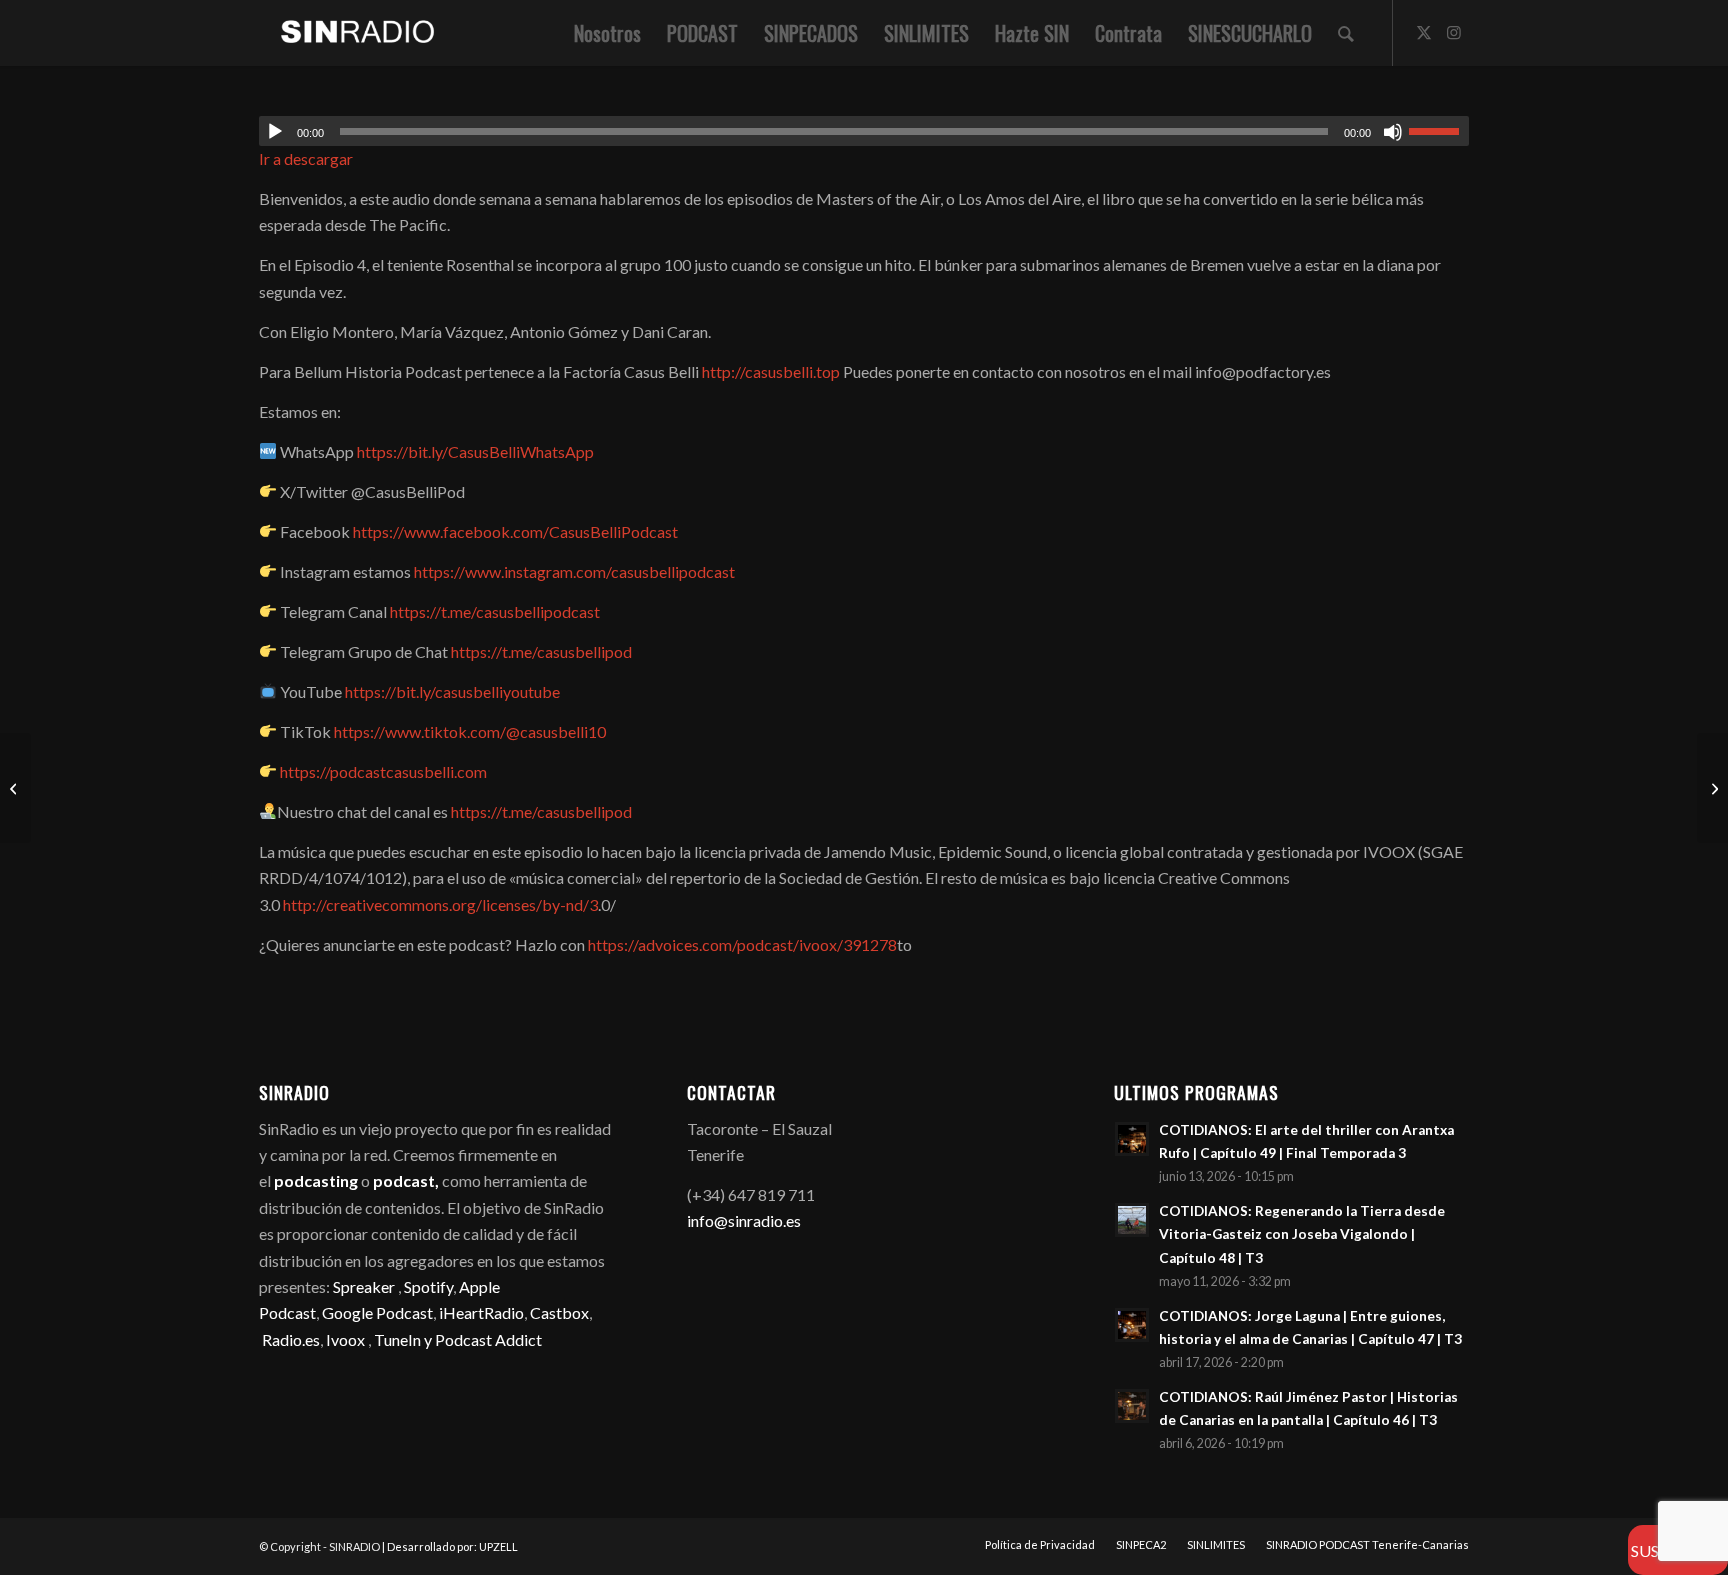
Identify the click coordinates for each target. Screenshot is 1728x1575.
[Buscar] (1346, 33)
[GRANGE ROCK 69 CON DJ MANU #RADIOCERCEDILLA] (15, 788)
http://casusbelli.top (771, 371)
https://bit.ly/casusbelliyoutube (452, 691)
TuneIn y (404, 1339)
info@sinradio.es (744, 1220)
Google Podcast (377, 1312)
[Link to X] (1424, 32)
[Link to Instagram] (1454, 32)
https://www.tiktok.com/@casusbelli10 (470, 731)
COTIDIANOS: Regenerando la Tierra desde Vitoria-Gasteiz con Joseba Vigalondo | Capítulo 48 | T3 (1302, 1234)
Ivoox (345, 1339)
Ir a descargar (306, 158)
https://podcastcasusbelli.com (383, 771)
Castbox (559, 1312)
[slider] (1439, 131)
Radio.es (291, 1339)
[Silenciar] (1393, 132)
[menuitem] (607, 33)
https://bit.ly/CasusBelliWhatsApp (475, 451)
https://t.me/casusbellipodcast (495, 611)
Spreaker (364, 1286)
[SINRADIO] (347, 33)
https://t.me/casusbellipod (541, 651)
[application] (864, 131)
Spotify (428, 1286)
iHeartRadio (480, 1312)
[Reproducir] (275, 132)
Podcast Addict (488, 1339)
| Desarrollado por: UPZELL (450, 1546)
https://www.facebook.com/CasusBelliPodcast (515, 531)
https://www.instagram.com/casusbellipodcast (574, 571)
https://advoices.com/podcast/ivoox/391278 (742, 944)
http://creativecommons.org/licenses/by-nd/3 (440, 904)
